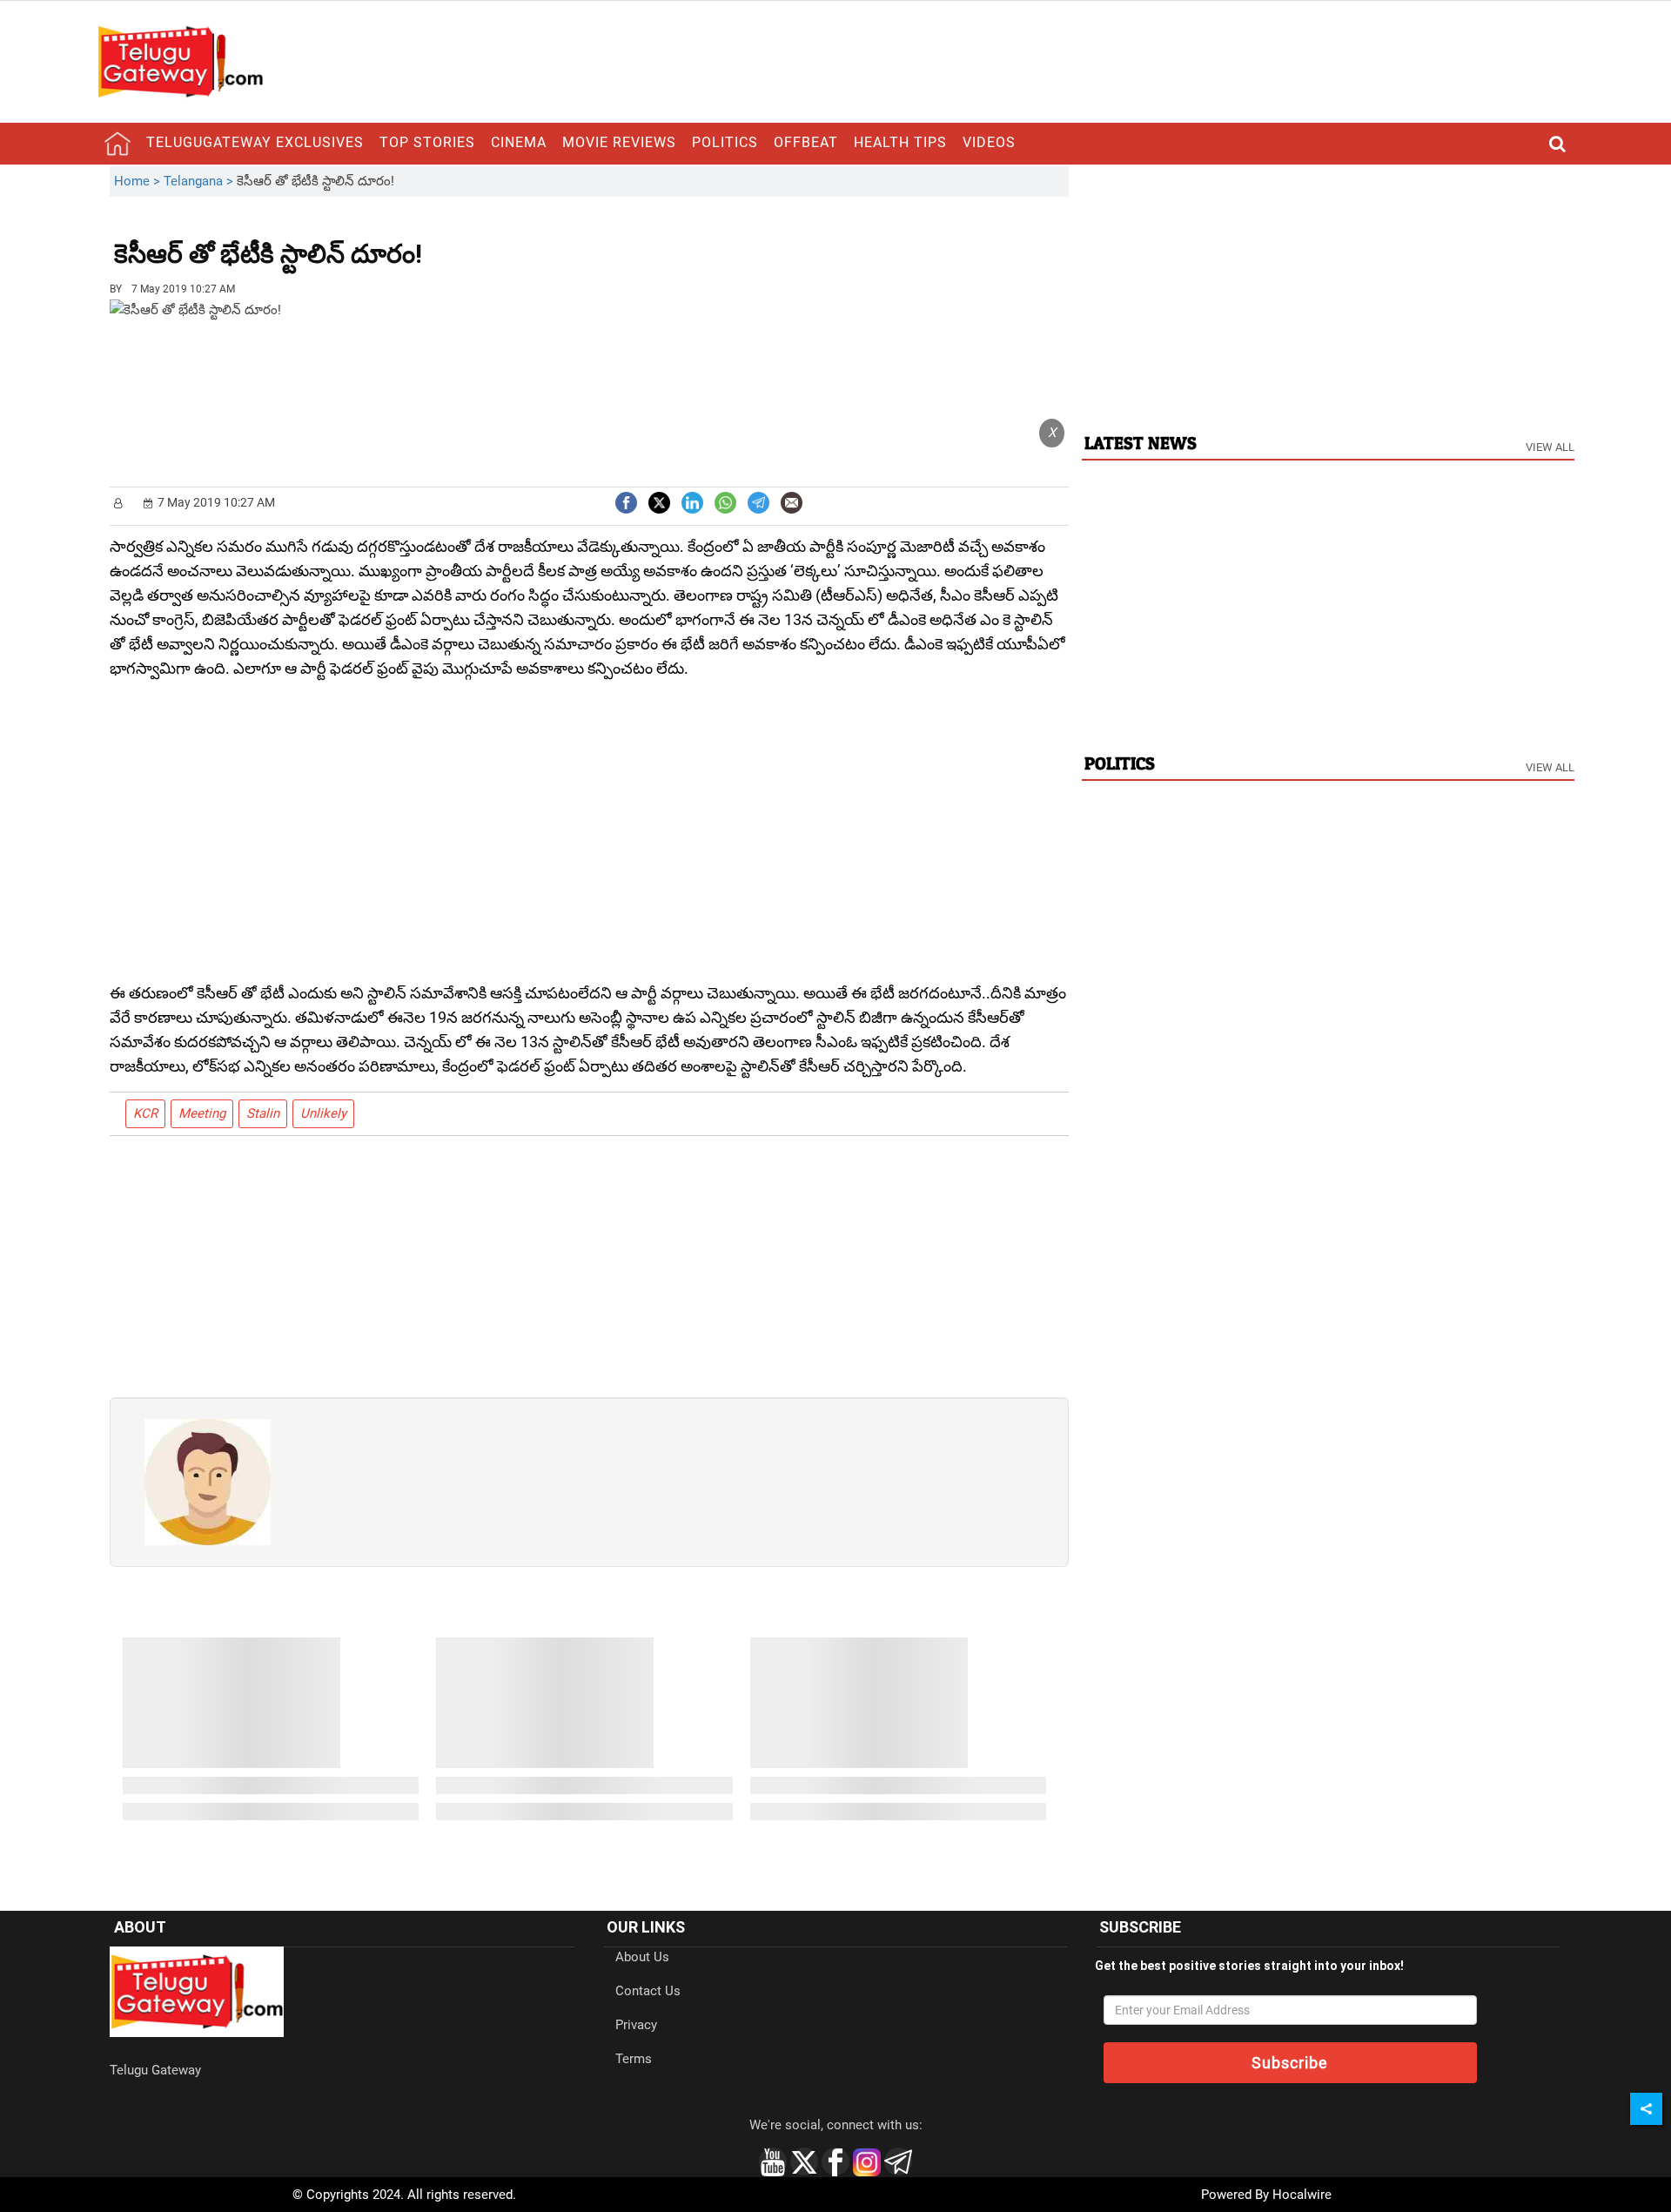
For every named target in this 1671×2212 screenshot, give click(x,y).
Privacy (636, 2025)
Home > (139, 181)
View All (1550, 447)
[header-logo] (180, 61)
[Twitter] (659, 501)
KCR (145, 1113)
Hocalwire (1302, 2195)
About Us (642, 1957)
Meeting (202, 1113)
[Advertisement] (518, 241)
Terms (634, 2059)
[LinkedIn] (692, 501)
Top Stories (427, 142)
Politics (725, 142)
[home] (117, 144)
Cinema (519, 142)
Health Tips (900, 142)
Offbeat (806, 142)
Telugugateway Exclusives (255, 142)
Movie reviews (619, 142)
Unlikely (323, 1113)
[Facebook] (626, 501)
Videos (989, 142)
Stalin (263, 1113)
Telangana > (200, 181)
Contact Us (648, 1991)
